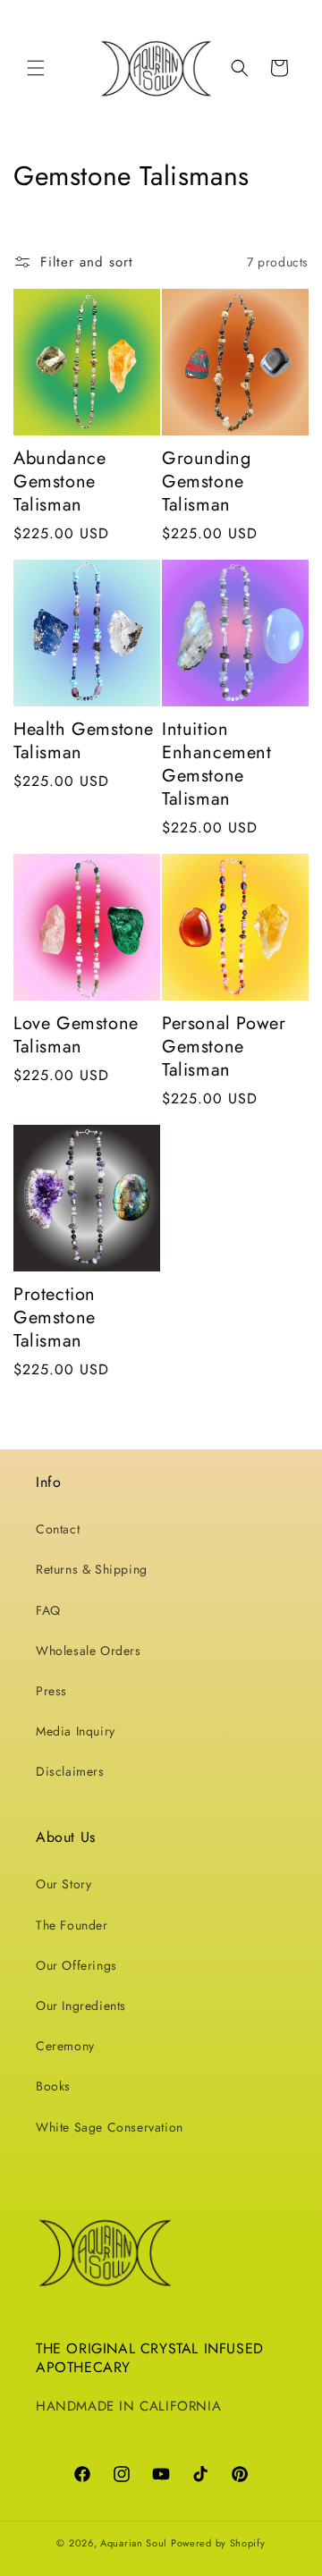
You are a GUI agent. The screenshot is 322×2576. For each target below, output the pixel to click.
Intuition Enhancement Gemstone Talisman (217, 764)
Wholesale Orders (89, 1651)
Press (51, 1691)
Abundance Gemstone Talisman (59, 482)
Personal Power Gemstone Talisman (224, 1047)
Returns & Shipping (92, 1569)
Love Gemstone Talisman (76, 1035)
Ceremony (65, 2046)
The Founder (72, 1925)
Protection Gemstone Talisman (55, 1318)
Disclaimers (70, 1771)
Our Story (64, 1884)
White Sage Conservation (110, 2127)
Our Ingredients (81, 2006)
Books (53, 2086)
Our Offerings (76, 1965)
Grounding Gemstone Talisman (206, 482)
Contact (58, 1529)
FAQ (48, 1610)
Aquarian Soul (134, 2543)
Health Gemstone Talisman (84, 741)
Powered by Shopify (218, 2543)
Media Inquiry (76, 1731)
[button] (36, 68)
